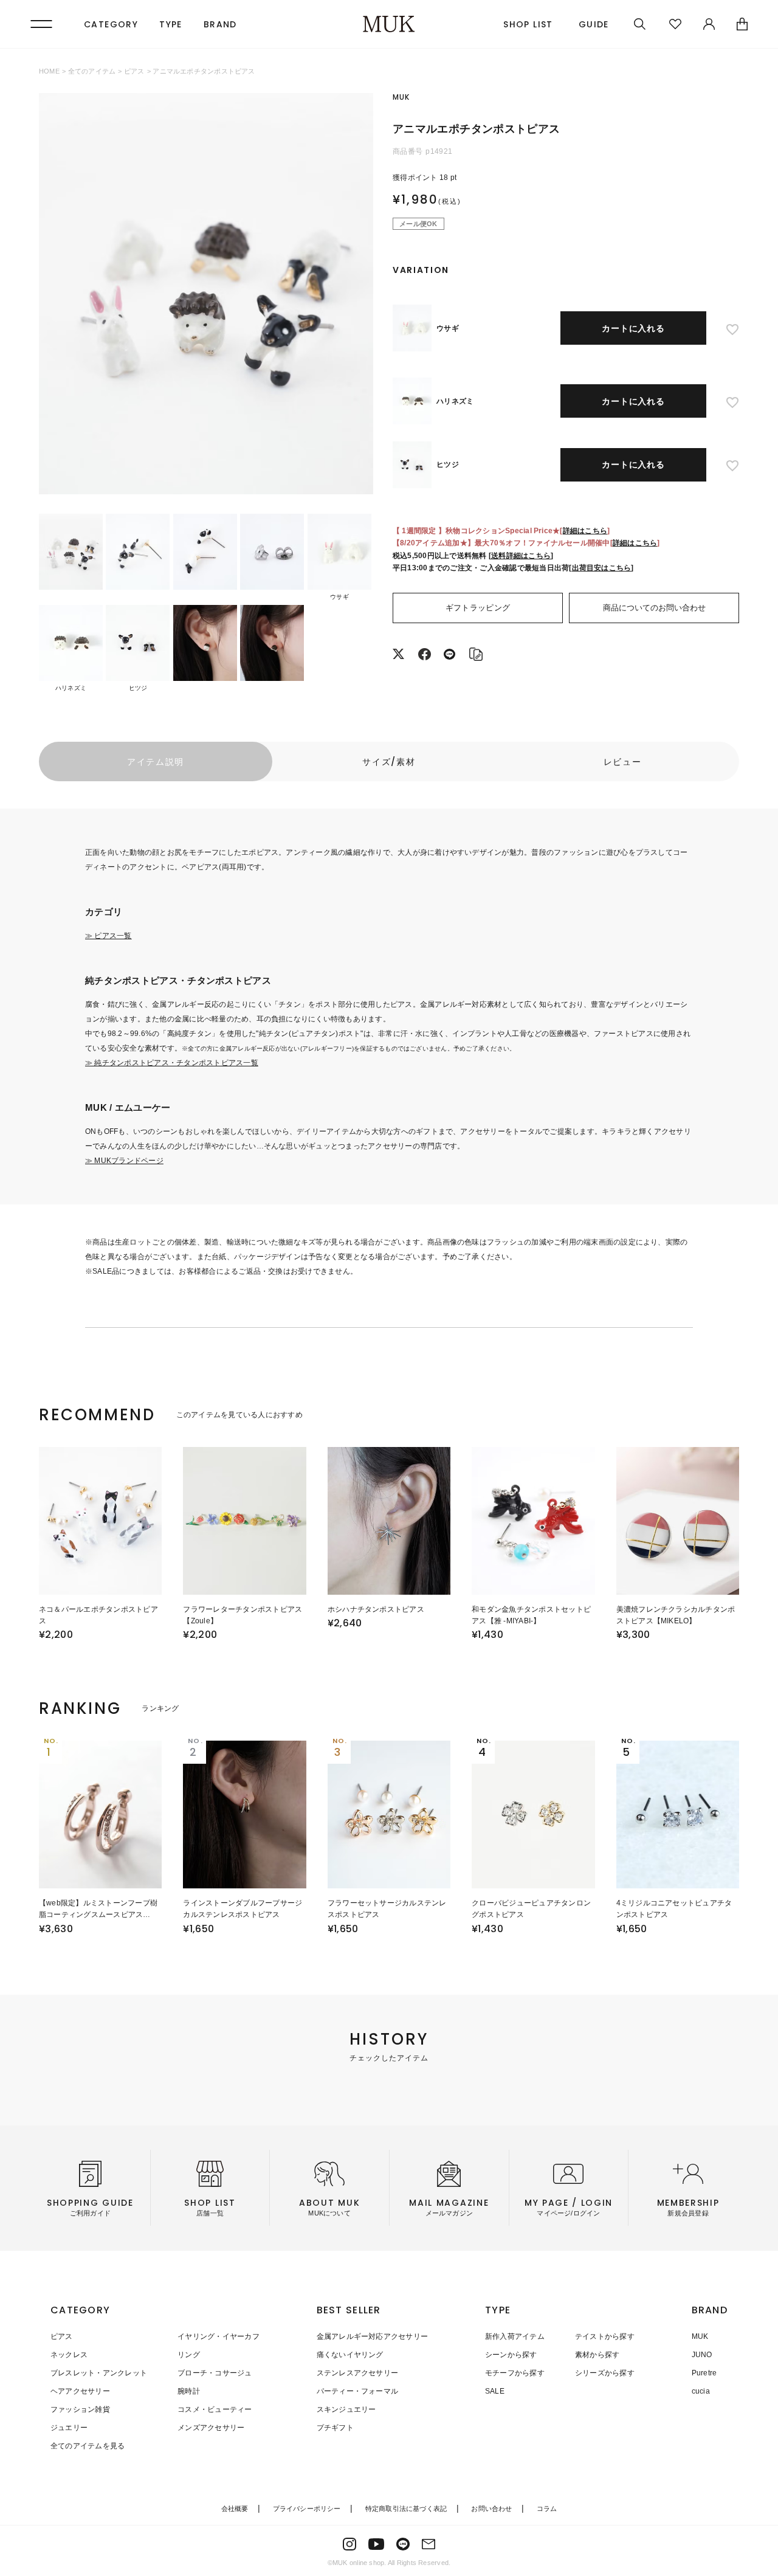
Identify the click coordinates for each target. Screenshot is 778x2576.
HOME (49, 71)
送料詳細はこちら (521, 556)
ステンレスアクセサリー (358, 2373)
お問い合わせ (491, 2509)
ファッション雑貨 (80, 2409)
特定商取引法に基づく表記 (406, 2509)
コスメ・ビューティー (215, 2409)
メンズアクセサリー (211, 2428)
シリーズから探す (605, 2373)
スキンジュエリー (346, 2409)
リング (189, 2355)
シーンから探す (511, 2355)
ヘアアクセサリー (80, 2391)
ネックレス (69, 2355)
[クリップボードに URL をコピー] (476, 657)
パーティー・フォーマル (358, 2391)
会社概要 (235, 2509)
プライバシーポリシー (307, 2509)
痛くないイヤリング (350, 2355)
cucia (701, 2391)
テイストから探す (605, 2336)
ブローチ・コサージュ (215, 2373)
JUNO (702, 2355)
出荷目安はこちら (602, 568)
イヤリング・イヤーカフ (219, 2336)
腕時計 (189, 2391)
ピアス (134, 71)
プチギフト (335, 2428)
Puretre (704, 2373)
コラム (547, 2509)
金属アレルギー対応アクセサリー (373, 2336)
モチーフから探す (515, 2373)
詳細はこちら (585, 531)
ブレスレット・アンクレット (99, 2373)
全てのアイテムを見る (88, 2446)
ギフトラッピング (478, 608)
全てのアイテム (92, 71)
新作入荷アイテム (515, 2336)
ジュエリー (69, 2428)
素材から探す (597, 2355)
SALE (495, 2391)
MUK (700, 2336)
